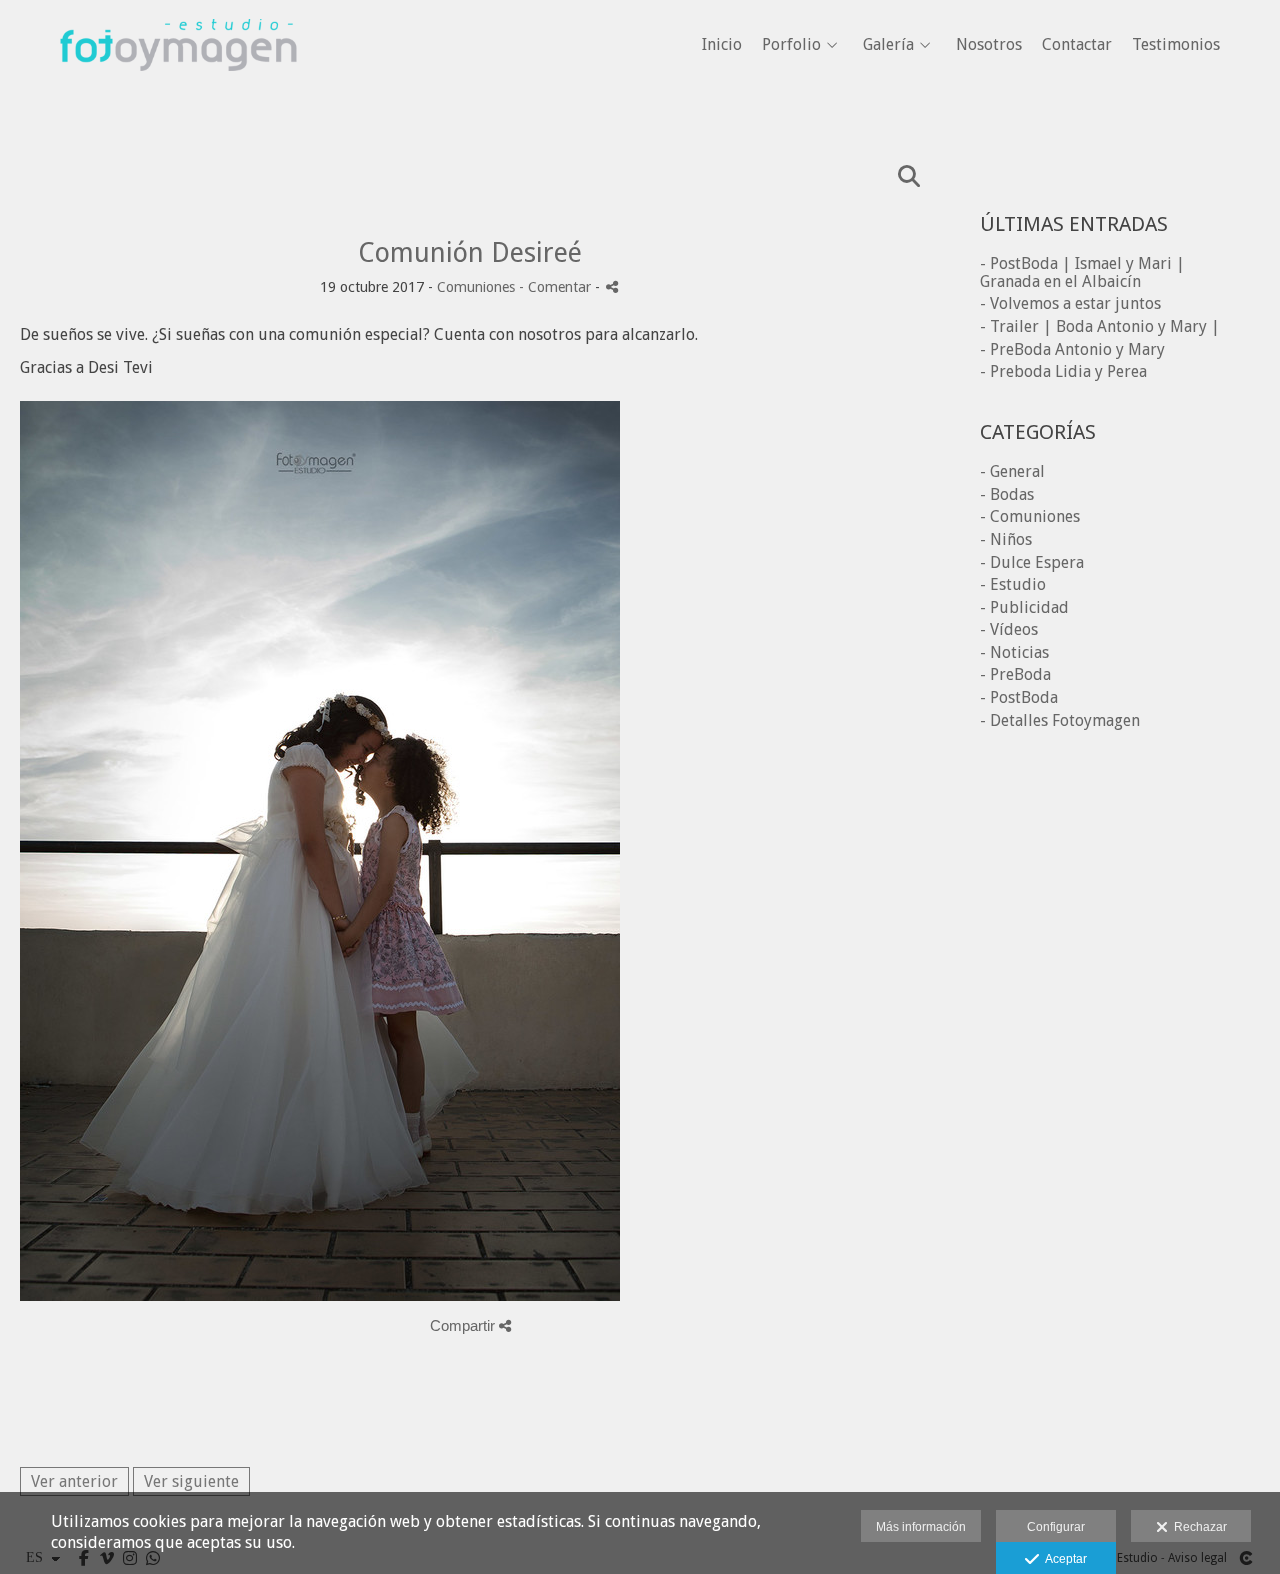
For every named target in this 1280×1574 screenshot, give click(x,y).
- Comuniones (1030, 516)
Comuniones (476, 287)
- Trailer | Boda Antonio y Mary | (1100, 326)
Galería (888, 45)
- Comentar (557, 287)
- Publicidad (1024, 607)
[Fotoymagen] (178, 100)
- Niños (1006, 539)
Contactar (1077, 45)
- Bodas (1007, 494)
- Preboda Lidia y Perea (1063, 371)
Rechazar (1197, 1527)
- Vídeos (1009, 629)
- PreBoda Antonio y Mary (1072, 349)
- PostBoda (1019, 697)
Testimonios (1176, 45)
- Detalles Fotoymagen (1060, 720)
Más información (921, 1527)
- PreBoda (1015, 674)
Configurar (1056, 1527)
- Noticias (1014, 652)
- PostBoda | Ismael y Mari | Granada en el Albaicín (1082, 272)
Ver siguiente (191, 1481)
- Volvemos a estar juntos (1070, 303)
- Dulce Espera (1032, 562)
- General (1012, 471)
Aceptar (1063, 1559)
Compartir (464, 1325)
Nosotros (989, 45)
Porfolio (791, 45)
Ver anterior (74, 1481)
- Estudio (1013, 584)
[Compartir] (612, 286)
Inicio (722, 45)
